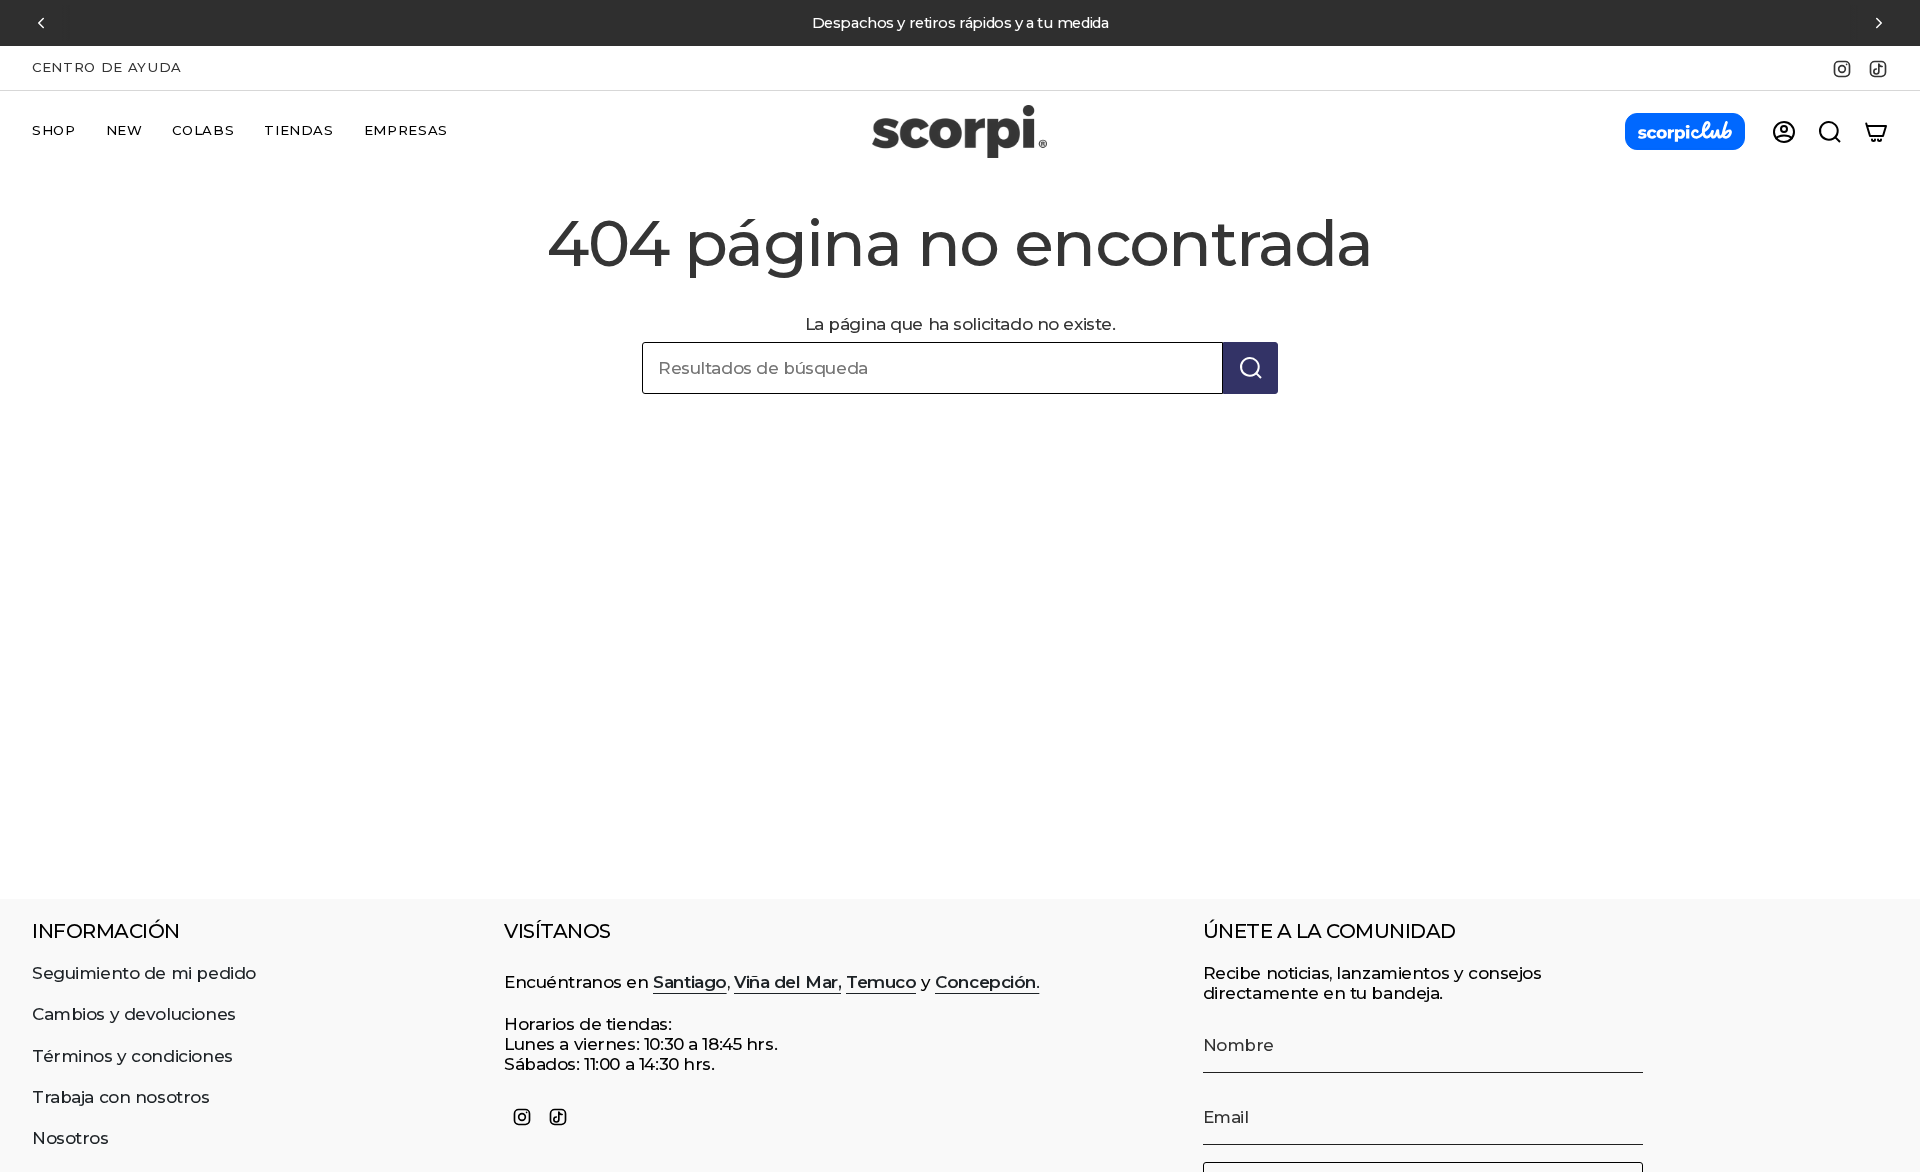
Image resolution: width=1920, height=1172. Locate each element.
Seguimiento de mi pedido (144, 973)
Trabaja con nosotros (121, 1097)
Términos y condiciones (132, 1056)
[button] (54, 132)
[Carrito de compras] (1876, 132)
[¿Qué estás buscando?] (1250, 368)
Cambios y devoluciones (134, 1014)
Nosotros (70, 1138)
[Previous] (41, 23)
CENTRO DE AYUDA (107, 67)
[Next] (1879, 23)
